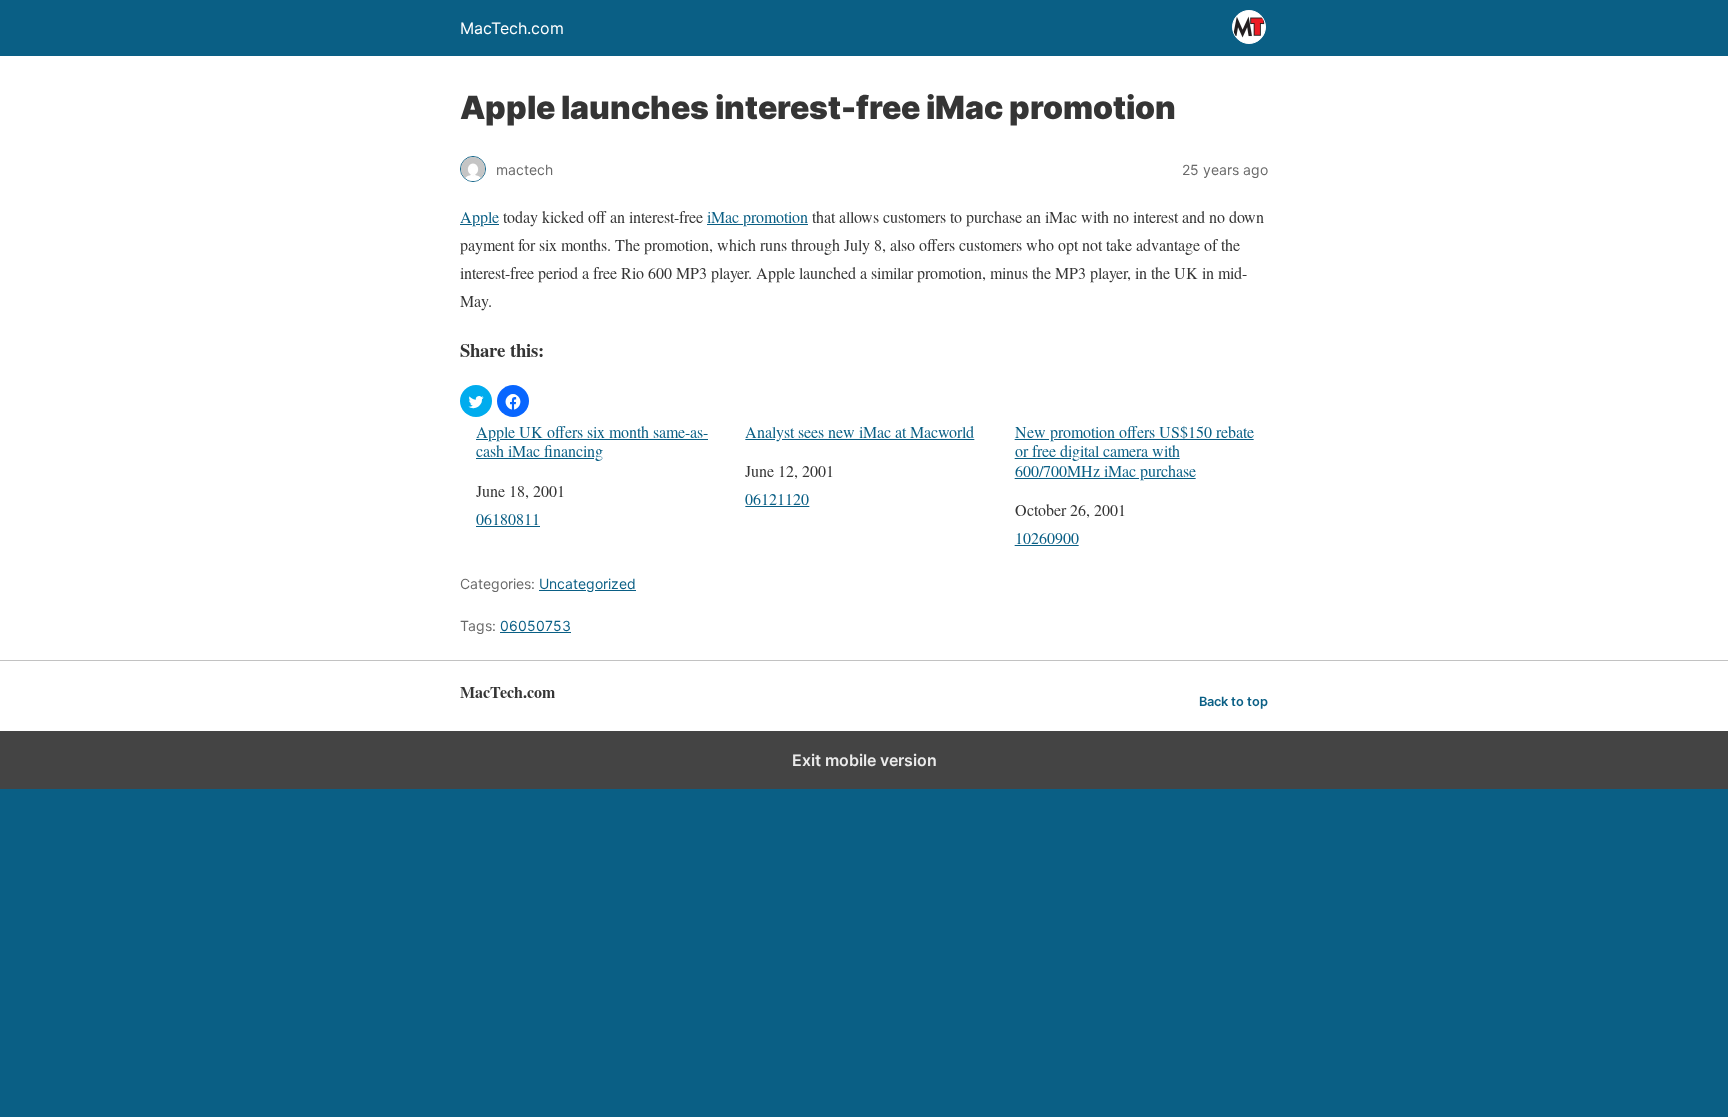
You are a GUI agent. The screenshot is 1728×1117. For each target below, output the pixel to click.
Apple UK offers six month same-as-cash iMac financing (592, 441)
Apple (479, 216)
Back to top (1233, 701)
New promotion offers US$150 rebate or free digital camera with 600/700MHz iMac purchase (1134, 451)
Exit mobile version (864, 760)
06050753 (535, 625)
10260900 (1047, 537)
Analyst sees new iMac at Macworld (859, 431)
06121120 (777, 498)
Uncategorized (587, 583)
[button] (476, 401)
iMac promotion (757, 216)
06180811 (508, 518)
